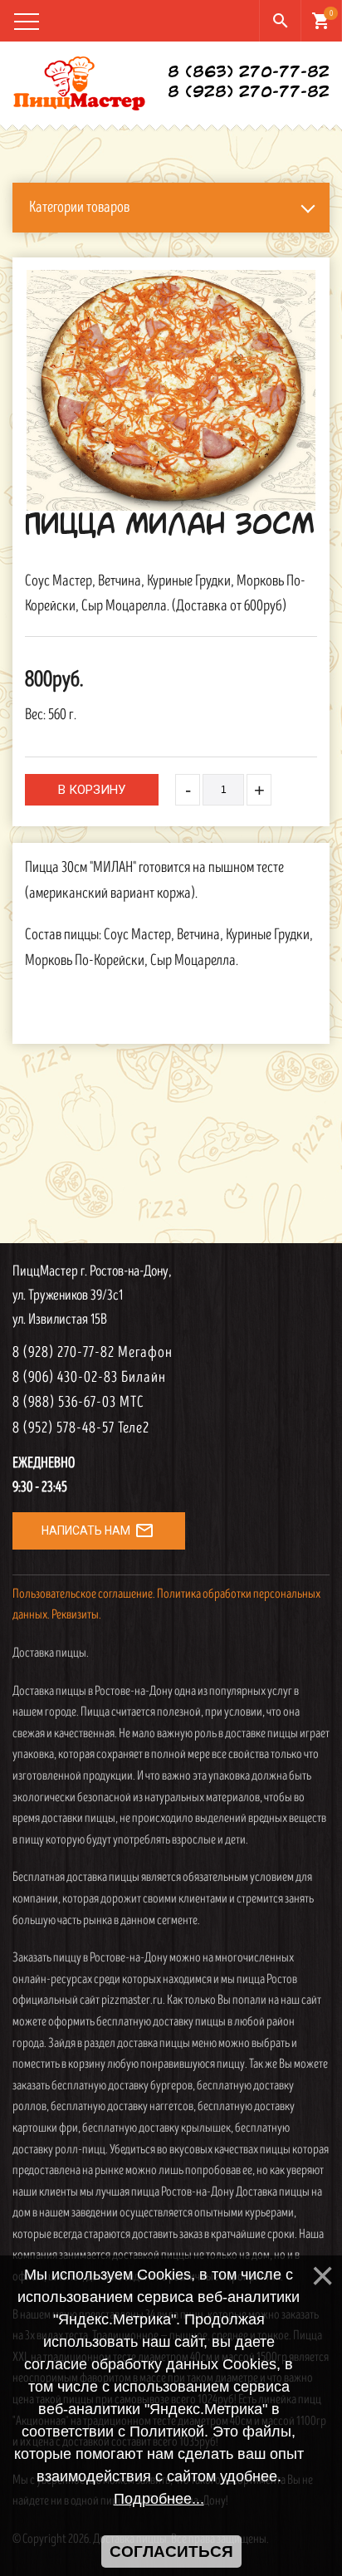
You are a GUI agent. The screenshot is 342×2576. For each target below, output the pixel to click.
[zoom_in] (171, 390)
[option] (171, 390)
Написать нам (98, 1530)
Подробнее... (159, 2499)
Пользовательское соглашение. (84, 1594)
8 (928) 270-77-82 (249, 93)
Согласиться (171, 2552)
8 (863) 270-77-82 (249, 73)
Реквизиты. (76, 1615)
